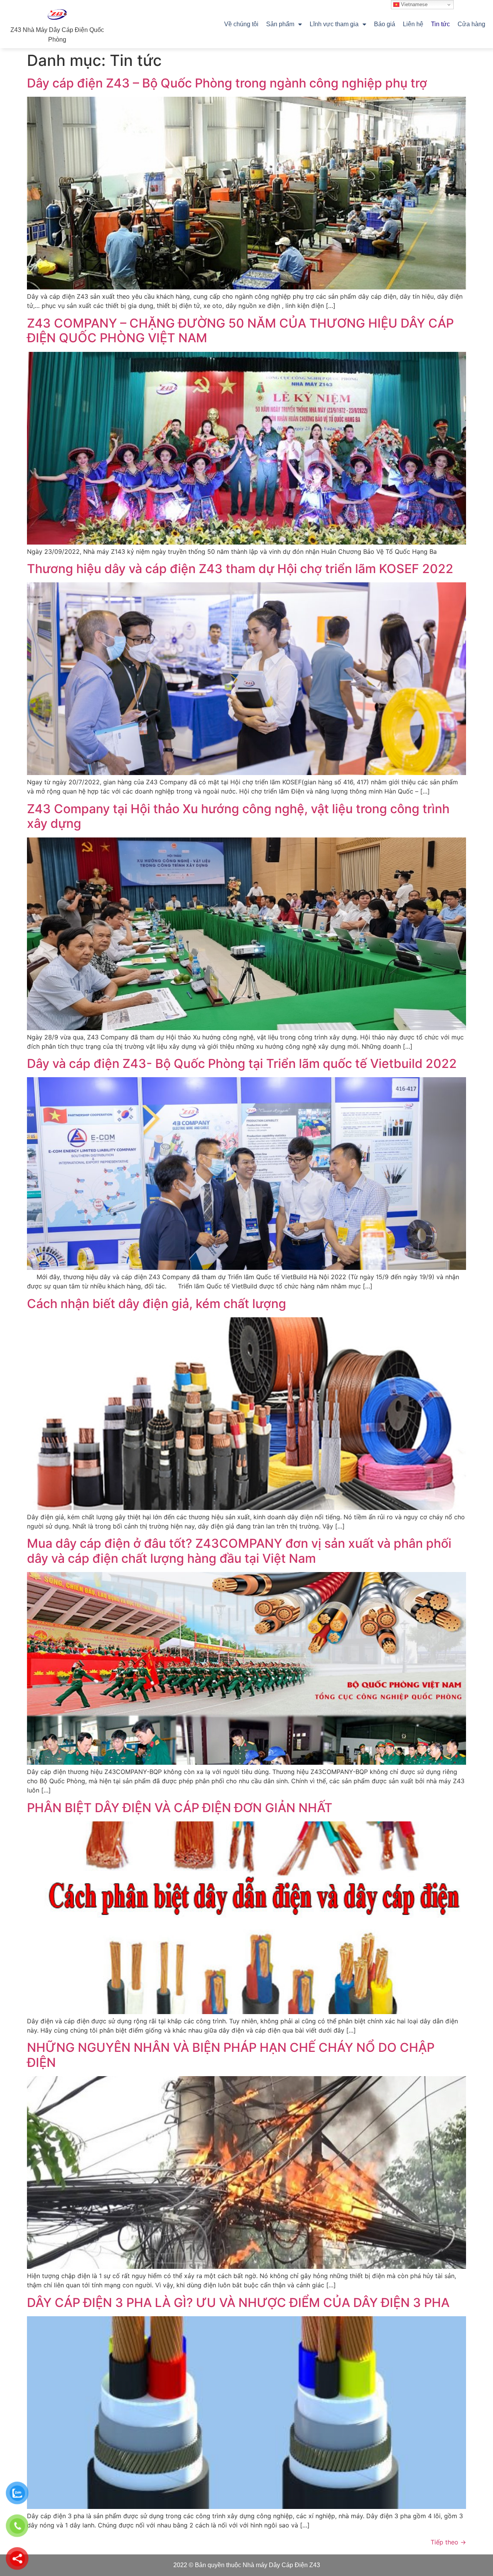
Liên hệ (413, 24)
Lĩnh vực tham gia (334, 24)
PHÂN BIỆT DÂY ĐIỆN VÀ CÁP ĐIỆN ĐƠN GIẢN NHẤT (180, 1808)
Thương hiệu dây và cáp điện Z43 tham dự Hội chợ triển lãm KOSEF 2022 (240, 569)
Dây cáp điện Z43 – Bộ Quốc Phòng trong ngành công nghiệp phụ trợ (227, 83)
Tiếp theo (448, 2542)
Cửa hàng (471, 24)
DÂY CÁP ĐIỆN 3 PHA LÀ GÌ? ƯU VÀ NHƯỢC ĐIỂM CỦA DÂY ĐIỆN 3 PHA (238, 2303)
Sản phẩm (280, 24)
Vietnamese (413, 4)
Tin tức (440, 24)
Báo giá (385, 24)
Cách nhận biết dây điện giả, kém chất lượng (157, 1304)
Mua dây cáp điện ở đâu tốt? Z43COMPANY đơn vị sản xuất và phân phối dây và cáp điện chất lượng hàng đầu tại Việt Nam (239, 1551)
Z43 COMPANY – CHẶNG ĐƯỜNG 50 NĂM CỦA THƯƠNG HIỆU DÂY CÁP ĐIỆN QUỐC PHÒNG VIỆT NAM (240, 330)
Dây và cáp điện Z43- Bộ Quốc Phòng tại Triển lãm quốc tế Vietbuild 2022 (242, 1064)
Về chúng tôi (241, 24)
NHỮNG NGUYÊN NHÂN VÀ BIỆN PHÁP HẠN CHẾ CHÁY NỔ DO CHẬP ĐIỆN (231, 2055)
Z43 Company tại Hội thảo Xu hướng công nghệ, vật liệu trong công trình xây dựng (238, 816)
